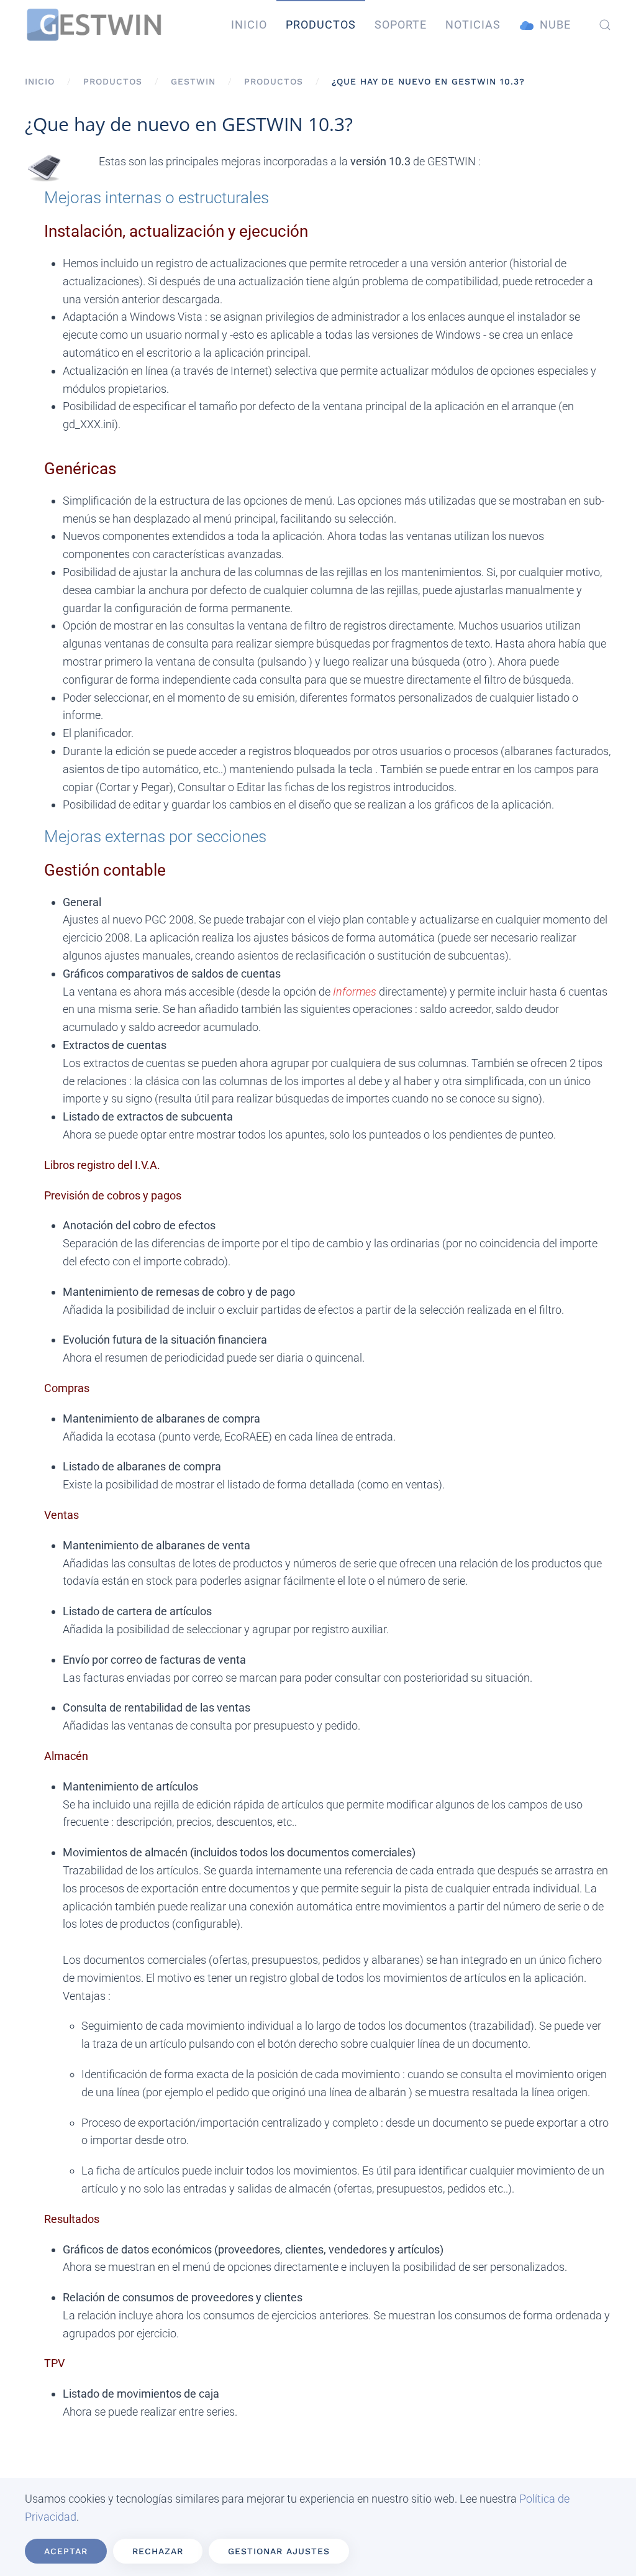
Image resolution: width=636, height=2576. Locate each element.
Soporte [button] (401, 25)
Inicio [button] (249, 25)
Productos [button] (321, 25)
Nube (555, 25)
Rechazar (158, 2551)
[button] (605, 25)
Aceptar (66, 2551)
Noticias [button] (473, 25)
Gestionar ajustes (279, 2551)
